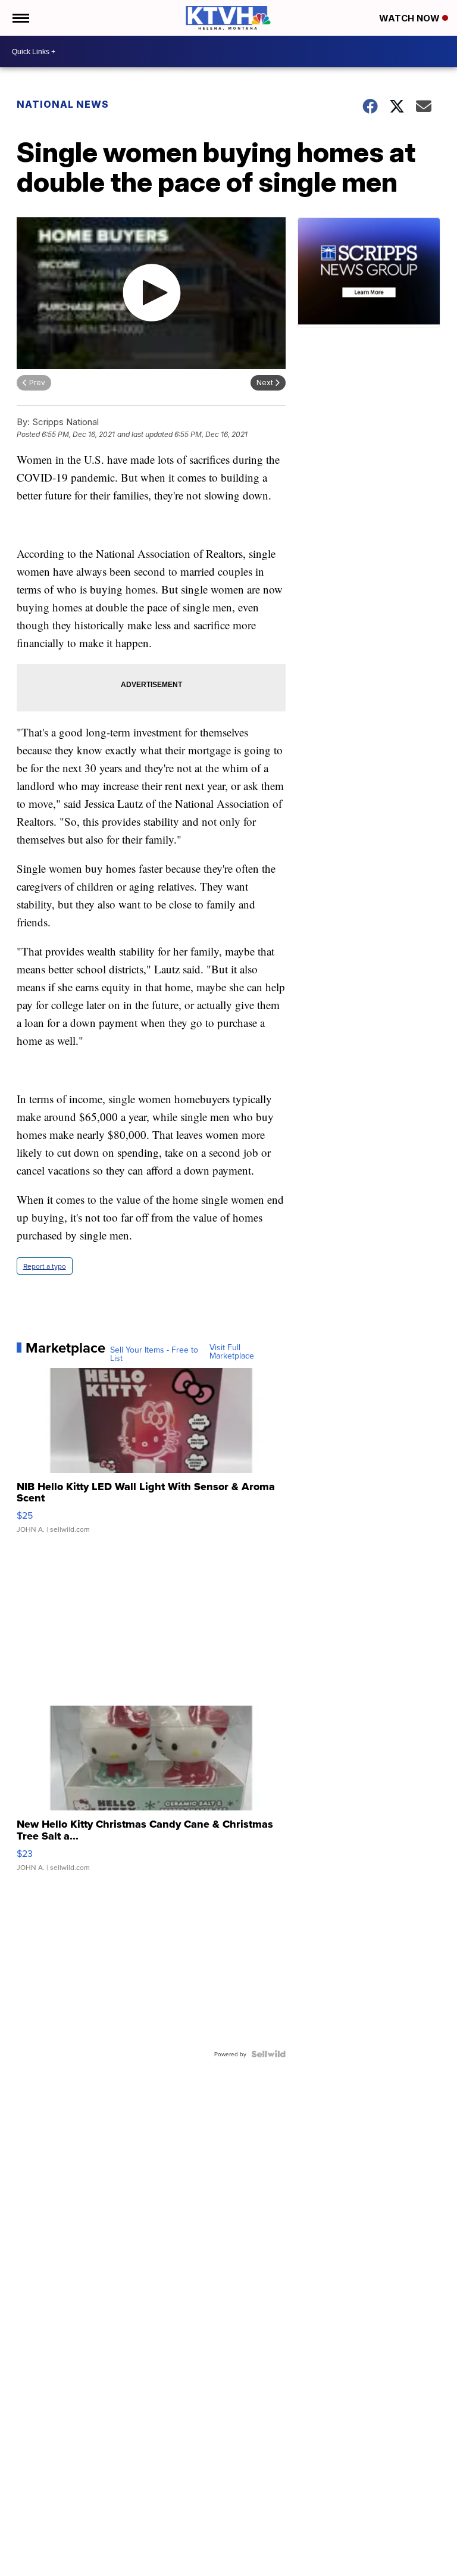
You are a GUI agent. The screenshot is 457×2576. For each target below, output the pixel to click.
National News (63, 104)
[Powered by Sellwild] (268, 2054)
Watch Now (411, 18)
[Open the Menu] (20, 18)
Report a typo (45, 1266)
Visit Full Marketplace (232, 1351)
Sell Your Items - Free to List (154, 1354)
